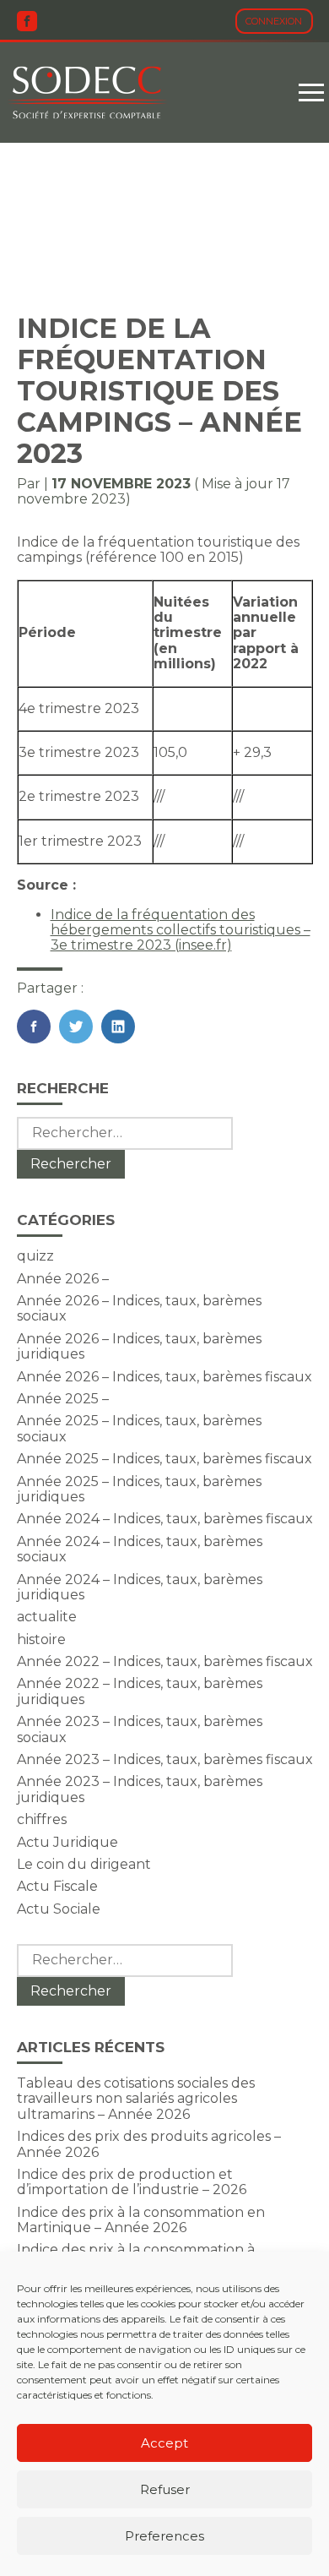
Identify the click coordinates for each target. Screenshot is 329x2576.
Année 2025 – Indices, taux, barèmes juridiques (139, 1489)
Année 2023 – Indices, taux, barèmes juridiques (140, 1789)
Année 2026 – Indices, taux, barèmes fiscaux (164, 1377)
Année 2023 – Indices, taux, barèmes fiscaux (165, 1759)
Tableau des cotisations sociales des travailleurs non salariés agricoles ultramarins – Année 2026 (136, 2099)
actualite (47, 1617)
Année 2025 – (63, 1399)
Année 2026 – (63, 1279)
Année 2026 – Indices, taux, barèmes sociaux (139, 1308)
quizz (35, 1256)
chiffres (42, 1819)
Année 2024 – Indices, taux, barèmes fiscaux (165, 1519)
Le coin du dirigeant (84, 1864)
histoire (41, 1639)
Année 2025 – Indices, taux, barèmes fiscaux (164, 1459)
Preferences (164, 2536)
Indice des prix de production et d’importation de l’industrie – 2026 (132, 2182)
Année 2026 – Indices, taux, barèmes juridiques (139, 1346)
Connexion (274, 21)
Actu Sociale (59, 1909)
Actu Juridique (67, 1842)
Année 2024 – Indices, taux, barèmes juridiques (140, 1587)
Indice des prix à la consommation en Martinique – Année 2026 (141, 2220)
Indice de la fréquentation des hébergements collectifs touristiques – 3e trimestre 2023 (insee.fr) (181, 930)
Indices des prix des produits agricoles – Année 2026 (149, 2144)
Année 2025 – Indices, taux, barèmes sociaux (139, 1428)
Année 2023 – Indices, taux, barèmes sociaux (140, 1729)
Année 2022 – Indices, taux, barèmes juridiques (140, 1691)
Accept (164, 2443)
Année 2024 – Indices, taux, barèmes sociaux (140, 1549)
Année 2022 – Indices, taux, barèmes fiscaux (165, 1661)
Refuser (165, 2489)
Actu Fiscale (57, 1886)
